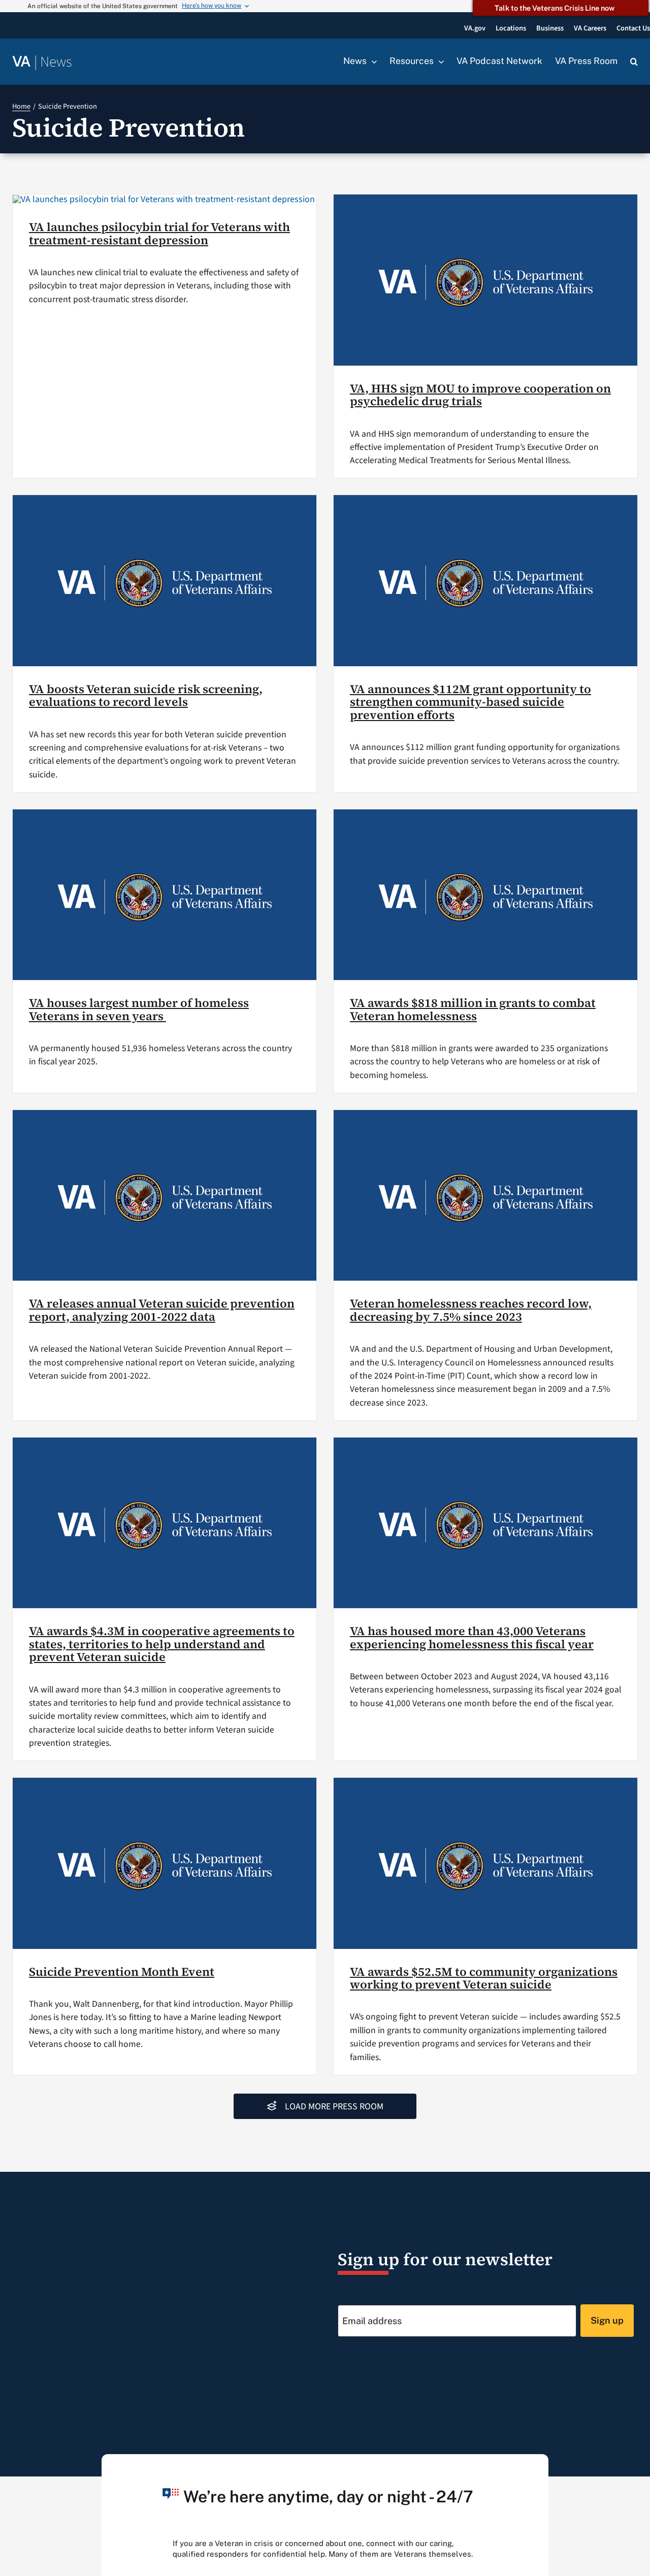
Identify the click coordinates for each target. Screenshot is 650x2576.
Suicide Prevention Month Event (122, 1972)
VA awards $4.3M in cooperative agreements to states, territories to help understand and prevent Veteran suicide (162, 1644)
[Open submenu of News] (372, 61)
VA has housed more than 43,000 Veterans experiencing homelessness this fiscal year (472, 1638)
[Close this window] (538, 2465)
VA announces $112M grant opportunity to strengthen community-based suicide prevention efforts (470, 702)
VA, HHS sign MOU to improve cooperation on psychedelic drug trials (480, 395)
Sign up (607, 2320)
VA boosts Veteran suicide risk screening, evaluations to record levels (146, 696)
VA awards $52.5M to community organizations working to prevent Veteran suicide (484, 1978)
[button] (634, 62)
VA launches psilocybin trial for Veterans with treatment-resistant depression (159, 234)
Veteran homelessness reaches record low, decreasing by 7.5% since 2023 (471, 1310)
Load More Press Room (334, 2107)
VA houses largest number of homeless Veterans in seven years (139, 1009)
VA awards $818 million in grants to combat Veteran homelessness (473, 1009)
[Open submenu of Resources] (439, 61)
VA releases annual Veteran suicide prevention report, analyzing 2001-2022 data (162, 1310)
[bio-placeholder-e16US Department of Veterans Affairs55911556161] (164, 199)
